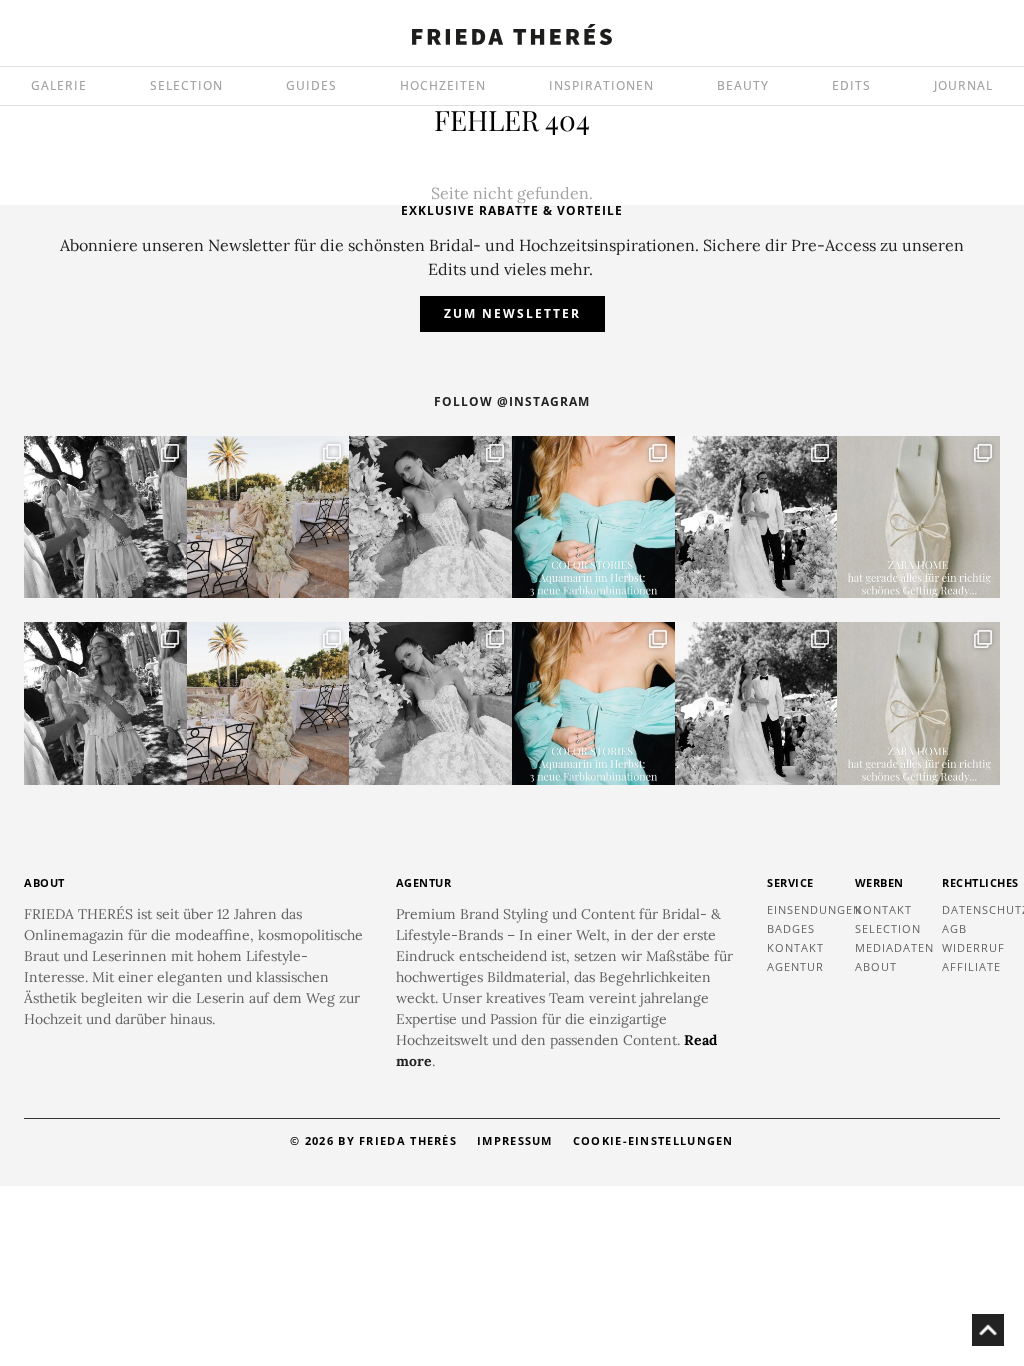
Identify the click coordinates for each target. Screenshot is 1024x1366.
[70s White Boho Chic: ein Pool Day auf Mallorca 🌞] (105, 517)
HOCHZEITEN (443, 85)
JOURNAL (963, 85)
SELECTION (186, 85)
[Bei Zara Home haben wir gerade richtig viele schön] (918, 517)
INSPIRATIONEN (601, 85)
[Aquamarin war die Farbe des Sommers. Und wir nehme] (593, 517)
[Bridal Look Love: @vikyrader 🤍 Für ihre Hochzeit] (430, 517)
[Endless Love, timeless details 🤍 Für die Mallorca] (268, 517)
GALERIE (59, 85)
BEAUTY (743, 85)
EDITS (851, 85)
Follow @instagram (512, 401)
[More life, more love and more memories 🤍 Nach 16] (756, 517)
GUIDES (311, 85)
